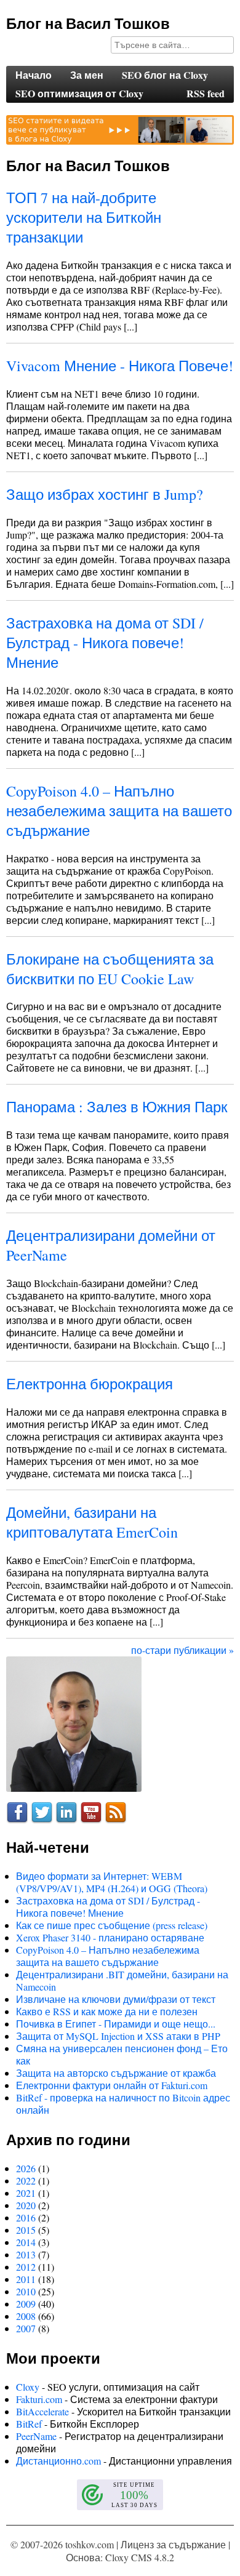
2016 (26, 2217)
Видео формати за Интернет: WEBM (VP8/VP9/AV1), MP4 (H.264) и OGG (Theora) (112, 1882)
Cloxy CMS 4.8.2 (140, 2557)
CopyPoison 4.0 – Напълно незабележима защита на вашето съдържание (119, 811)
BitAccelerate (42, 2411)
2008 (26, 2316)
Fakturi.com (39, 2399)
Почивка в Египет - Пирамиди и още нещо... (116, 2024)
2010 (26, 2291)
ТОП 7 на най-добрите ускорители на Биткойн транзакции (84, 217)
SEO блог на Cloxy (165, 75)
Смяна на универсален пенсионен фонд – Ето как (122, 2054)
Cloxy (28, 2387)
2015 (26, 2230)
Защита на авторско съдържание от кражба (116, 2073)
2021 (26, 2193)
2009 (26, 2304)
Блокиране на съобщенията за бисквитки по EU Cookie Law (110, 969)
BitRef (29, 2424)
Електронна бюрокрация (90, 1384)
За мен (87, 75)
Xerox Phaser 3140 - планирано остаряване (110, 1937)
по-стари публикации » (182, 1650)
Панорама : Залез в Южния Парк (117, 1107)
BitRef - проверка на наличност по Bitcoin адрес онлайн (123, 2104)
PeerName (36, 2436)
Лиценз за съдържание (173, 2544)
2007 (26, 2328)
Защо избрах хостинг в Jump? (105, 494)
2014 (26, 2242)
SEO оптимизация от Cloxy (79, 93)
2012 (26, 2267)
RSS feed (206, 93)
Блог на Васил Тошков (88, 23)
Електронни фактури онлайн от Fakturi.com (112, 2085)
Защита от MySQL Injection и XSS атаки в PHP (118, 2036)
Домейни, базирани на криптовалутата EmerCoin (92, 1522)
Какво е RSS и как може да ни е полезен (107, 2011)
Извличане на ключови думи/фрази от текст (116, 1999)
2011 (26, 2279)
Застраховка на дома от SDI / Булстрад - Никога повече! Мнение (105, 643)
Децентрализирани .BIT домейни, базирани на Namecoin (122, 1980)
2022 (26, 2181)
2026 (26, 2168)
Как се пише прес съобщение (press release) (112, 1925)
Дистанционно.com (58, 2461)
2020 (26, 2205)
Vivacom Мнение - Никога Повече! (120, 366)
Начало (34, 75)
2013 (26, 2254)
